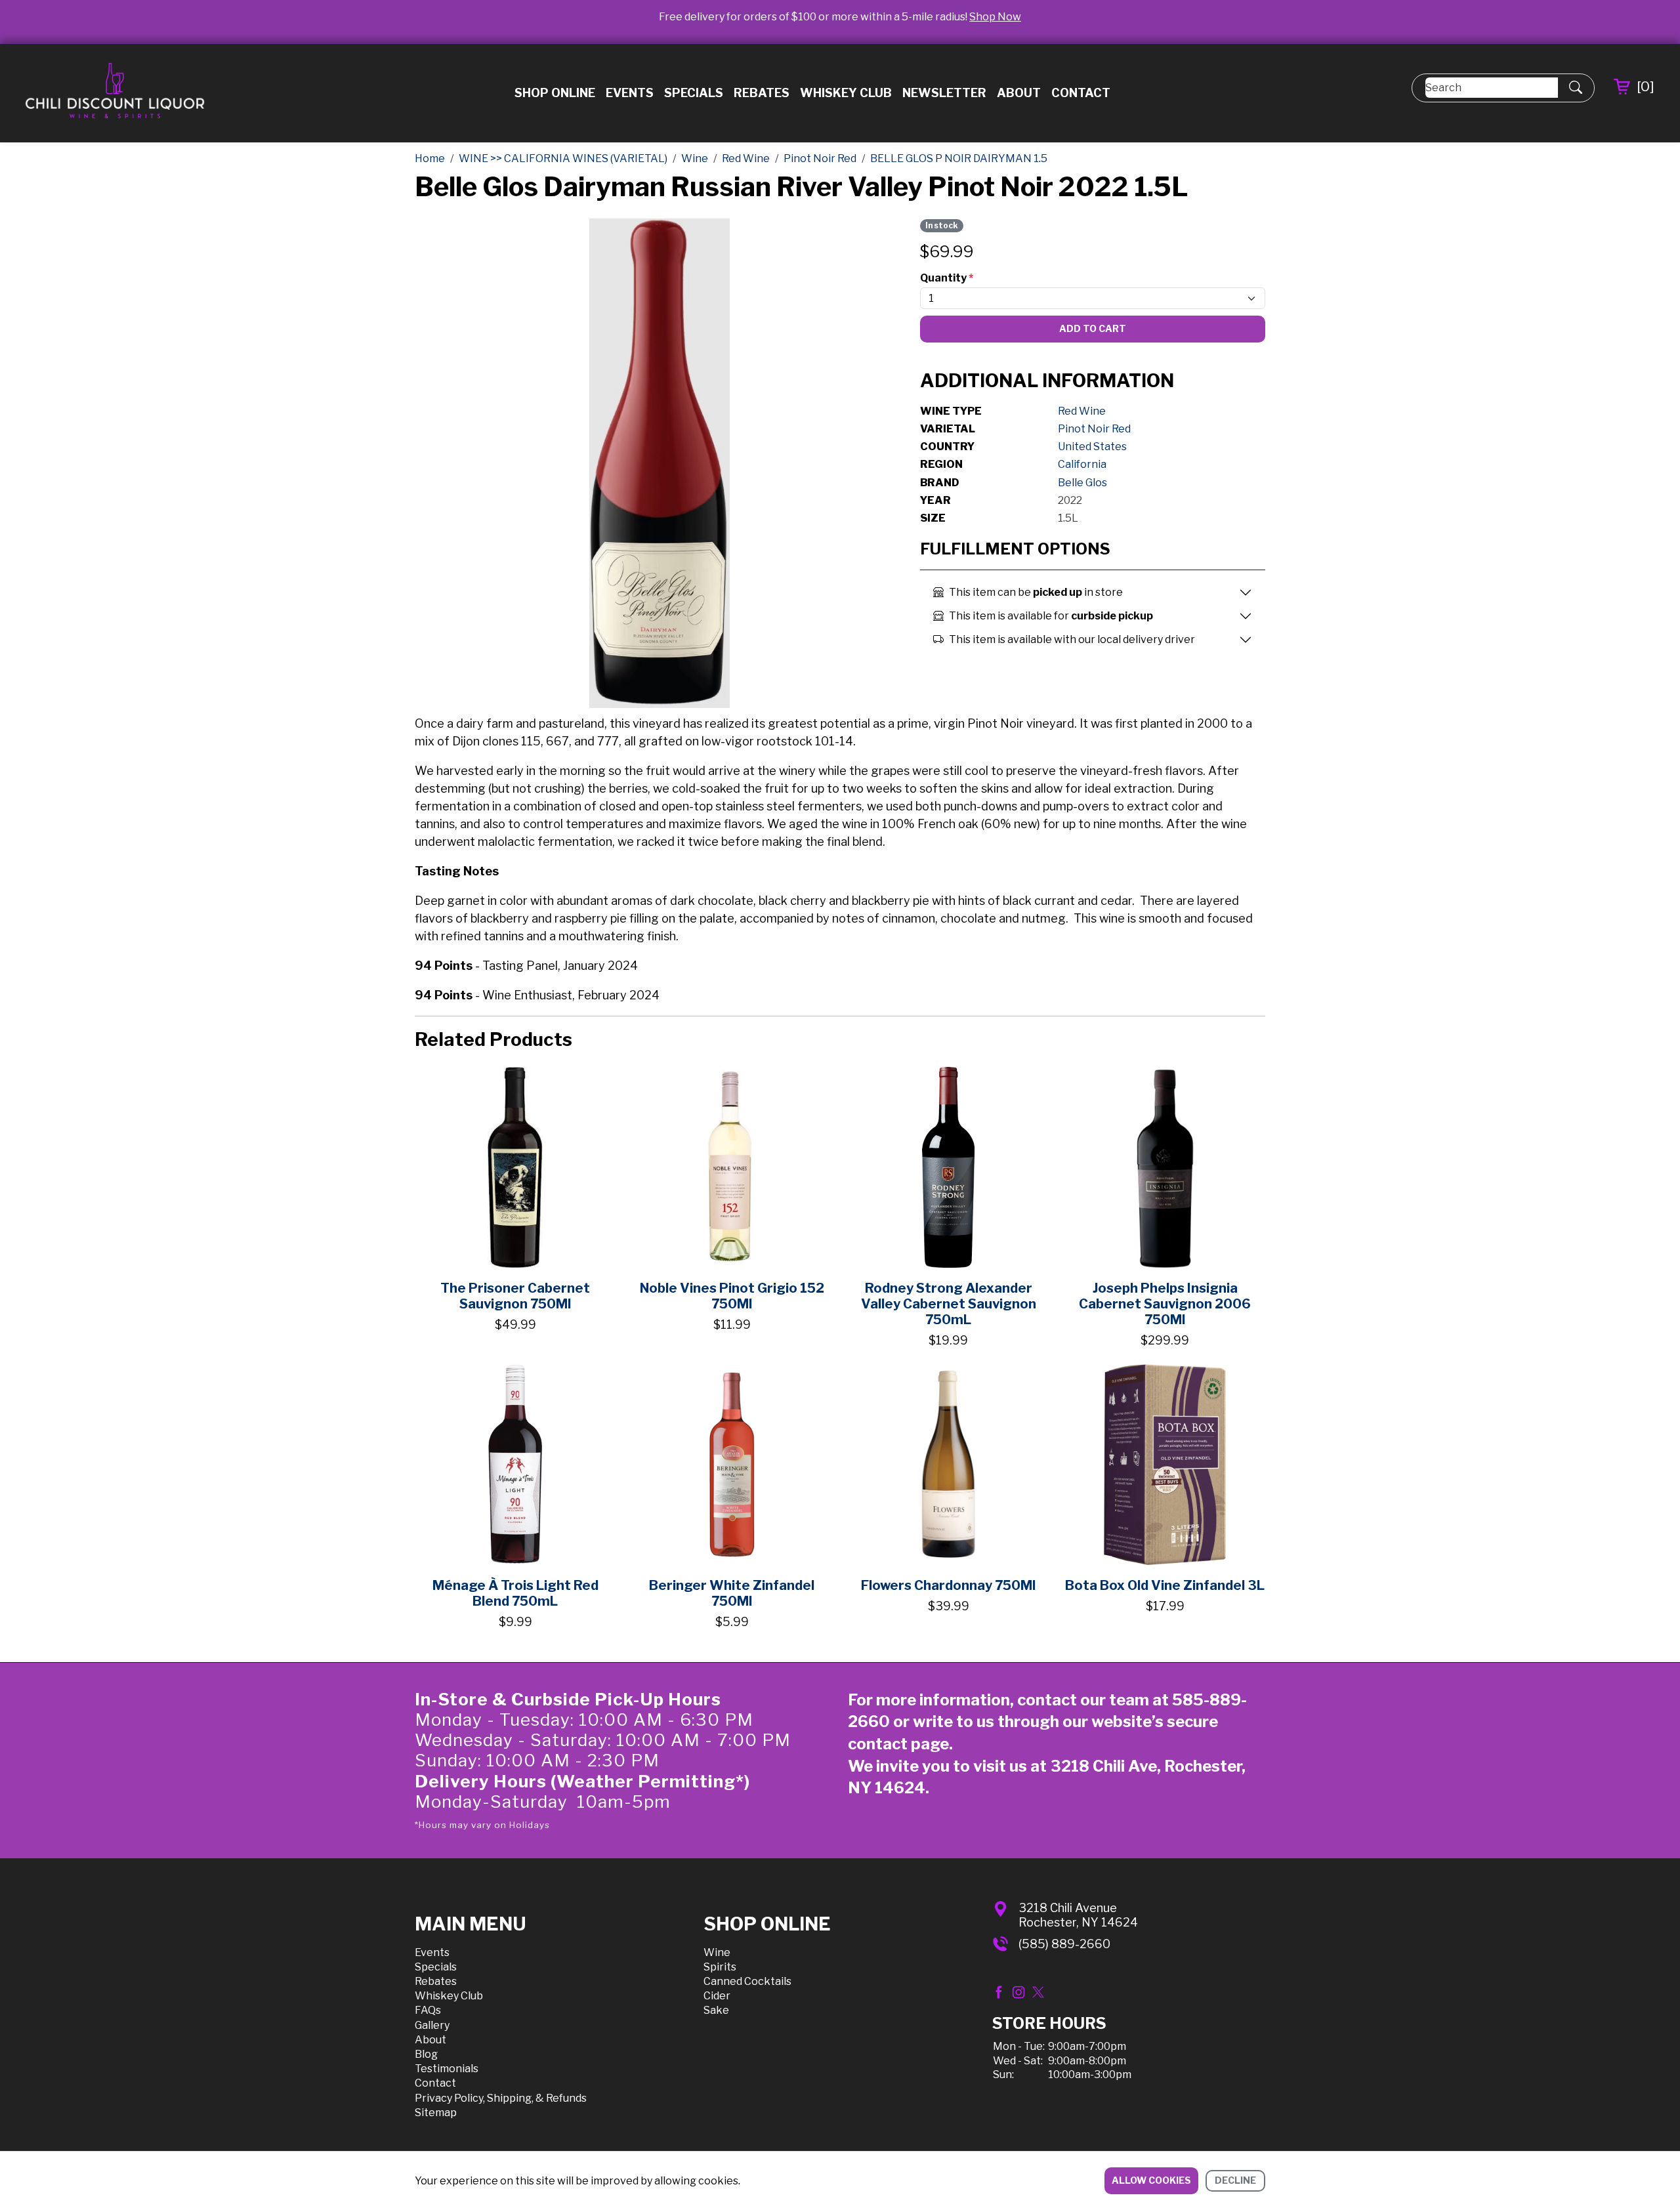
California (1082, 464)
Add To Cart (1093, 328)
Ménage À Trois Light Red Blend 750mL (515, 1593)
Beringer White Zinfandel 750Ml (732, 1593)
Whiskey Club (846, 93)
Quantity (947, 278)
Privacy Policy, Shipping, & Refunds (501, 2098)
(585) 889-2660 (1064, 1944)
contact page (898, 1744)
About (1019, 93)
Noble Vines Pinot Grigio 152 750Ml (732, 1296)
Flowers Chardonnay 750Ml (948, 1585)
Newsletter (944, 93)
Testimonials (447, 2069)
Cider (717, 1996)
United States (1092, 447)
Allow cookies (1151, 2180)
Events (630, 93)
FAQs (428, 2010)
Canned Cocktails (747, 1981)
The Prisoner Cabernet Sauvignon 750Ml (515, 1296)
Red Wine (1082, 411)
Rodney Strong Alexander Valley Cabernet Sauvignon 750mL (949, 1304)
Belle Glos (1082, 483)
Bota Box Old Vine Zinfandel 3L (1165, 1585)
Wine (717, 1952)
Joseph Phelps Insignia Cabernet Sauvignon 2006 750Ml (1165, 1304)
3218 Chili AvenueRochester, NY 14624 (1078, 1915)
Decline (1235, 2180)
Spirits (720, 1967)
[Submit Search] (1576, 88)
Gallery (432, 2025)
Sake (716, 2010)
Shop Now (995, 17)
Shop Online (555, 93)
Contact (1081, 93)
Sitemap (436, 2113)
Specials (694, 93)
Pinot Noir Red (1094, 429)
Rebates (762, 93)
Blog (426, 2054)
